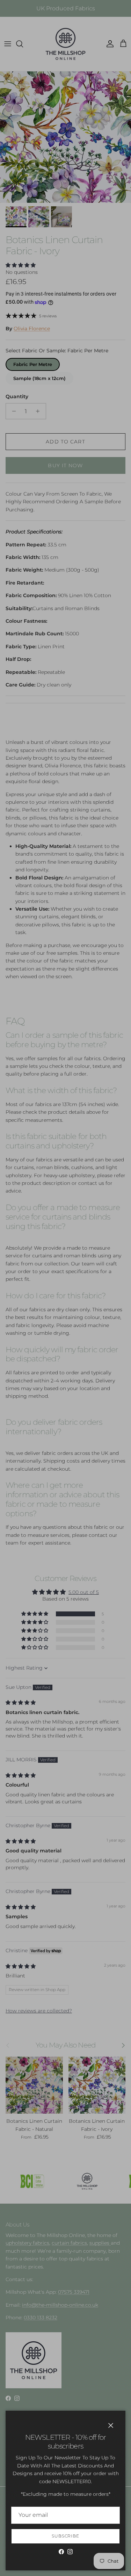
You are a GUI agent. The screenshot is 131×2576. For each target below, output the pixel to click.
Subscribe (66, 2536)
